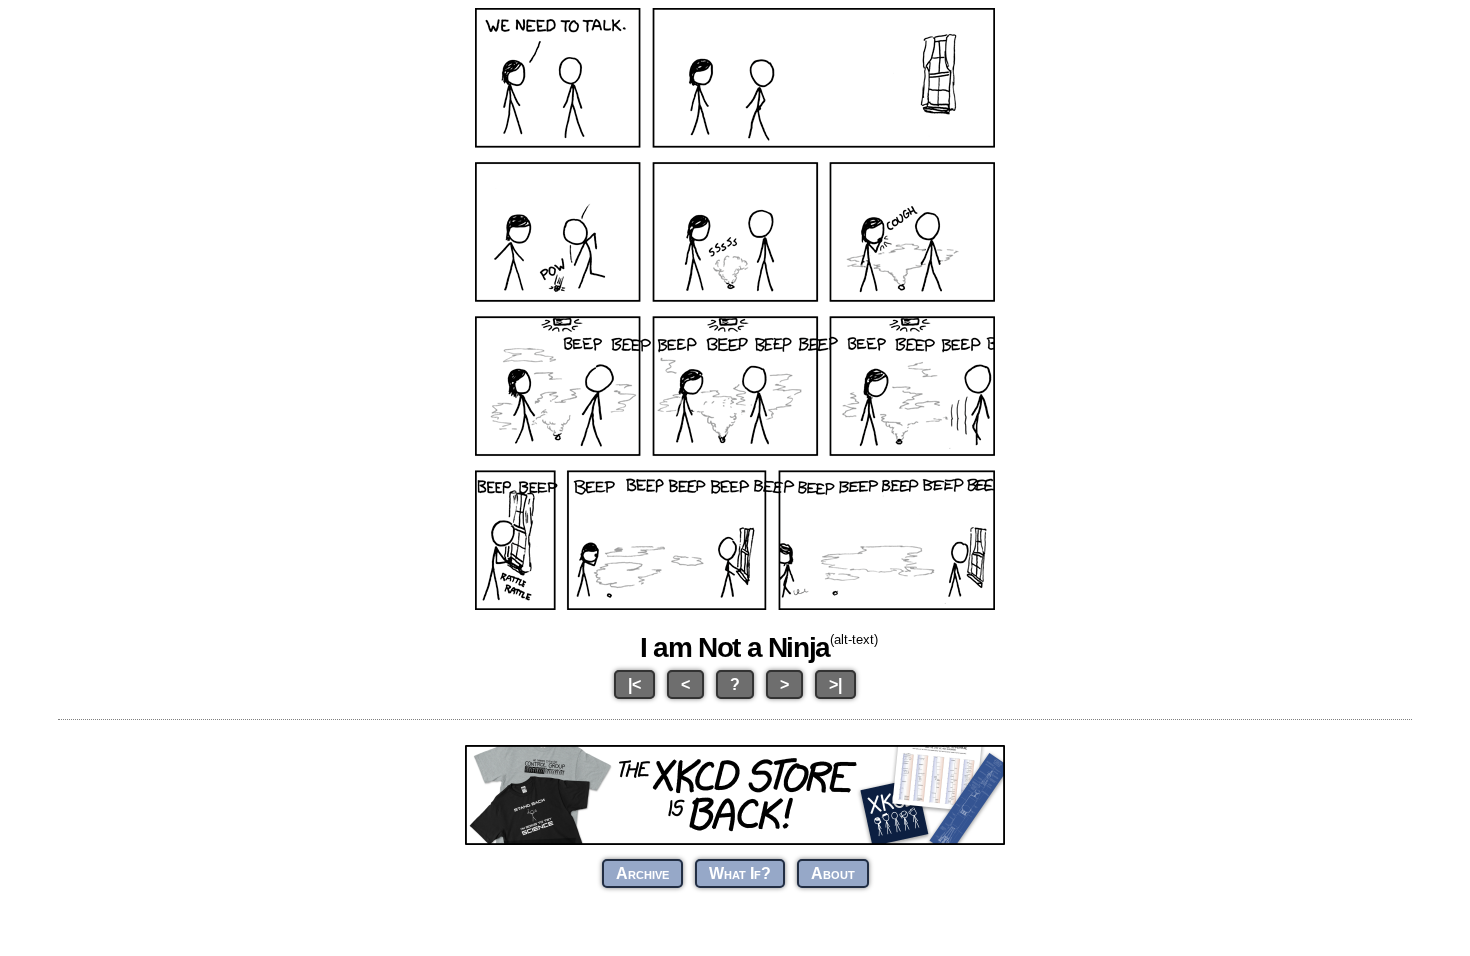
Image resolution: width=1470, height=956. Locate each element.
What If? (740, 873)
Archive (642, 873)
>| (835, 684)
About (833, 873)
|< (634, 684)
